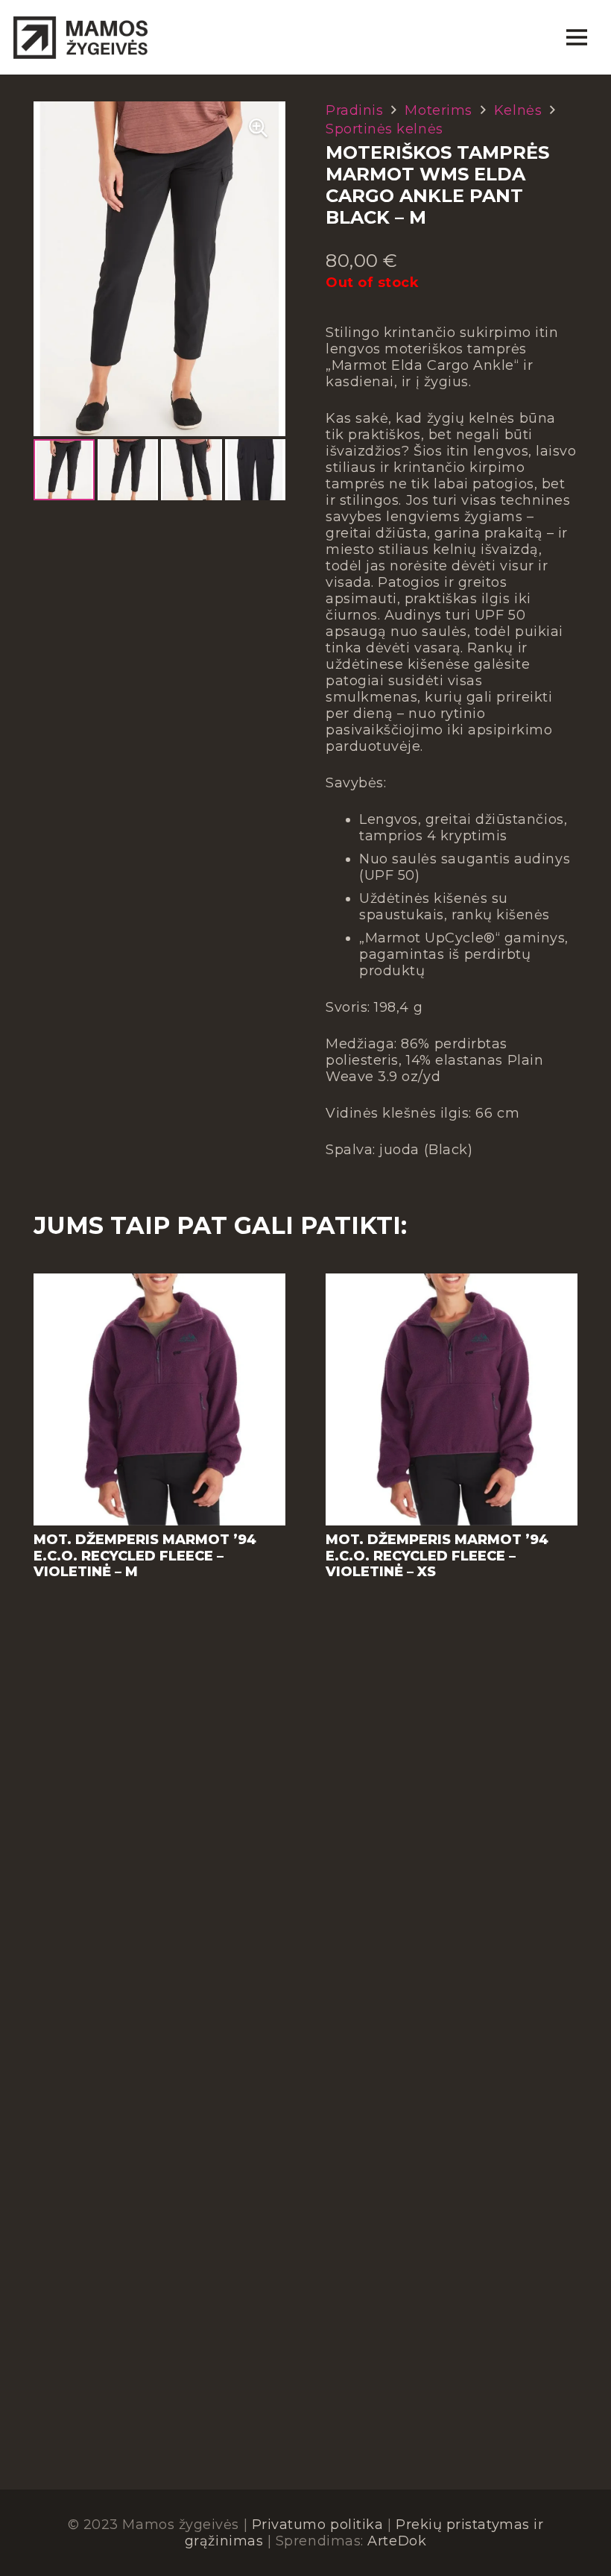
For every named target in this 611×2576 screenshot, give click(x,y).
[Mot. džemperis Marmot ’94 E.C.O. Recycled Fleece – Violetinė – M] (159, 1282)
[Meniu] (576, 37)
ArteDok (397, 2541)
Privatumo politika (318, 2525)
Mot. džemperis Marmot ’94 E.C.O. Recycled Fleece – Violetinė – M (145, 1556)
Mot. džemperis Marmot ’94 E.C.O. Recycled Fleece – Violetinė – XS (437, 1556)
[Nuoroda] (80, 37)
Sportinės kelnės (384, 129)
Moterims (438, 110)
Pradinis (354, 110)
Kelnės (518, 110)
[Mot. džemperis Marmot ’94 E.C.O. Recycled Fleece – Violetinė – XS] (452, 1282)
